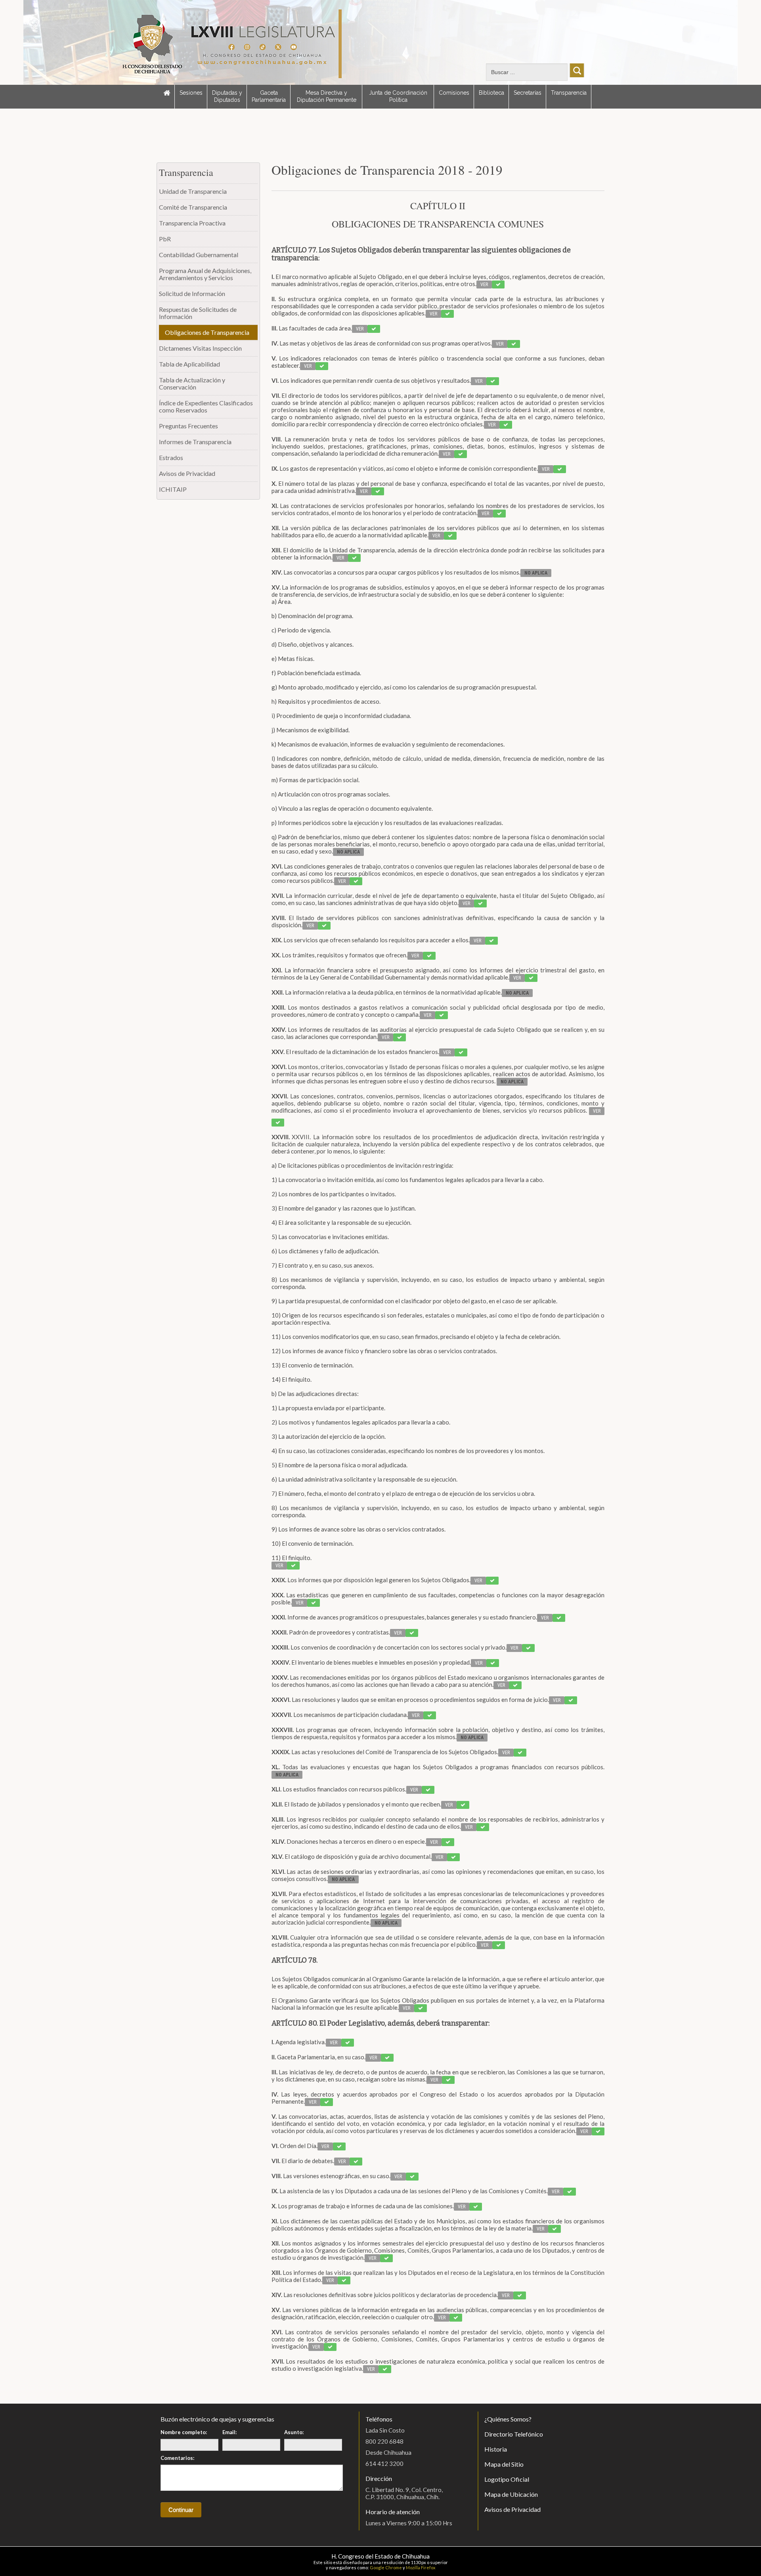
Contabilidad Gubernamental (199, 255)
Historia (496, 2449)
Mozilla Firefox (421, 2567)
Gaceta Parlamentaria (269, 96)
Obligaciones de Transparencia (207, 332)
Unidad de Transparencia (193, 191)
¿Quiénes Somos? (508, 2419)
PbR (165, 239)
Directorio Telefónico (514, 2434)
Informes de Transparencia (195, 442)
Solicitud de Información (192, 293)
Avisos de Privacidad (187, 473)
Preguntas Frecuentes (188, 426)
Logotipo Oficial (507, 2479)
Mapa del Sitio (504, 2464)
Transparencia (569, 93)
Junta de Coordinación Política (398, 96)
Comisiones (454, 93)
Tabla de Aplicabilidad (189, 364)
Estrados (171, 457)
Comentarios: (177, 2458)
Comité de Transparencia (193, 207)
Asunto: (294, 2432)
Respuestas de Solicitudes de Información (198, 313)
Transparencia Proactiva (192, 223)
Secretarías (528, 93)
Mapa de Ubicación (511, 2494)
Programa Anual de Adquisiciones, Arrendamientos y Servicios (205, 274)
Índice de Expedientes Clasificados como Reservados (206, 406)
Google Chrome (386, 2567)
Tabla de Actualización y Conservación (192, 383)
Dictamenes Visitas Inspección (200, 348)
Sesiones (191, 93)
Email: (229, 2432)
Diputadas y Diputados (227, 96)
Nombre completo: (184, 2432)
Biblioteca (491, 93)
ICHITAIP (173, 489)
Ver (484, 285)
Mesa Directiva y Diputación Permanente (327, 96)
